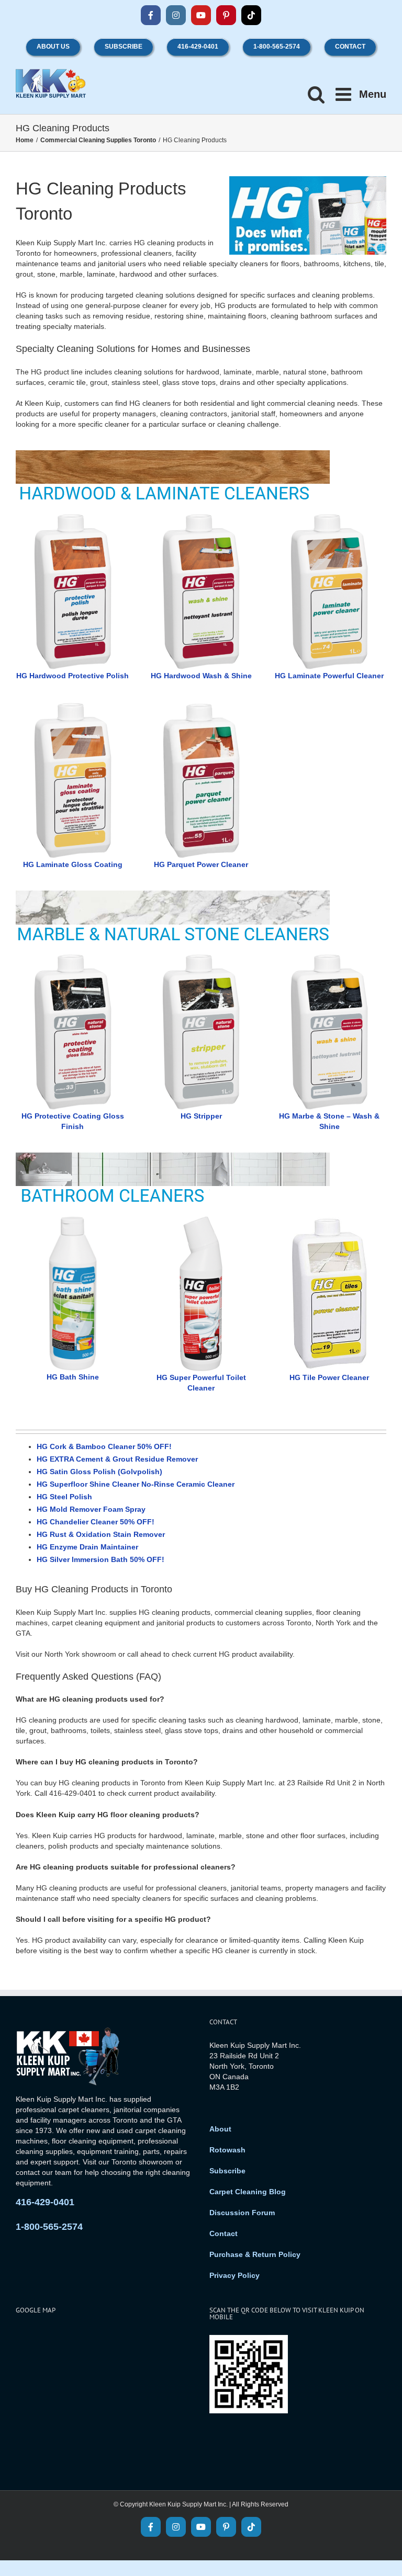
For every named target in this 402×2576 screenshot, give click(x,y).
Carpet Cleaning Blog (248, 2192)
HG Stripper (201, 1116)
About (220, 2129)
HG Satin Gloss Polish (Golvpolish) (99, 1472)
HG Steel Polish (64, 1497)
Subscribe (227, 2171)
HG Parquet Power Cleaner (201, 864)
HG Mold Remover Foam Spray (91, 1509)
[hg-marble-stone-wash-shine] (329, 957)
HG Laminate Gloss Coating (73, 864)
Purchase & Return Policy (255, 2254)
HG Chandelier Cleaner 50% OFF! (96, 1522)
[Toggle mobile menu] (361, 94)
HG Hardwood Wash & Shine (201, 676)
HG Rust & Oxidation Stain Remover (101, 1534)
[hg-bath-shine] (73, 1219)
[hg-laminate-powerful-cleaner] (329, 517)
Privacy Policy (234, 2275)
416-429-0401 (45, 2202)
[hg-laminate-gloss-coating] (73, 705)
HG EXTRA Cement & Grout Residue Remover (117, 1459)
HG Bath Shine (73, 1377)
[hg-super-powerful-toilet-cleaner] (201, 1219)
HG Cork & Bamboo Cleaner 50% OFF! (104, 1446)
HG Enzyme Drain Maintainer (87, 1547)
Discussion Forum (242, 2213)
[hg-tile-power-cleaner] (329, 1219)
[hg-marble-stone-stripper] (201, 957)
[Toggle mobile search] (316, 94)
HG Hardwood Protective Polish (72, 676)
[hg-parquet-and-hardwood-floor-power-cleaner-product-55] (201, 705)
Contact (224, 2233)
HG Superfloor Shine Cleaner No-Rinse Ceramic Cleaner (136, 1484)
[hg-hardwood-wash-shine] (201, 517)
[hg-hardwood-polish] (73, 517)
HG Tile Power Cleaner (329, 1377)
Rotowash (227, 2150)
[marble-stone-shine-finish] (73, 957)
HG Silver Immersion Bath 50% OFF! (100, 1559)
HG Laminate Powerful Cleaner (329, 676)
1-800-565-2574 (49, 2227)
